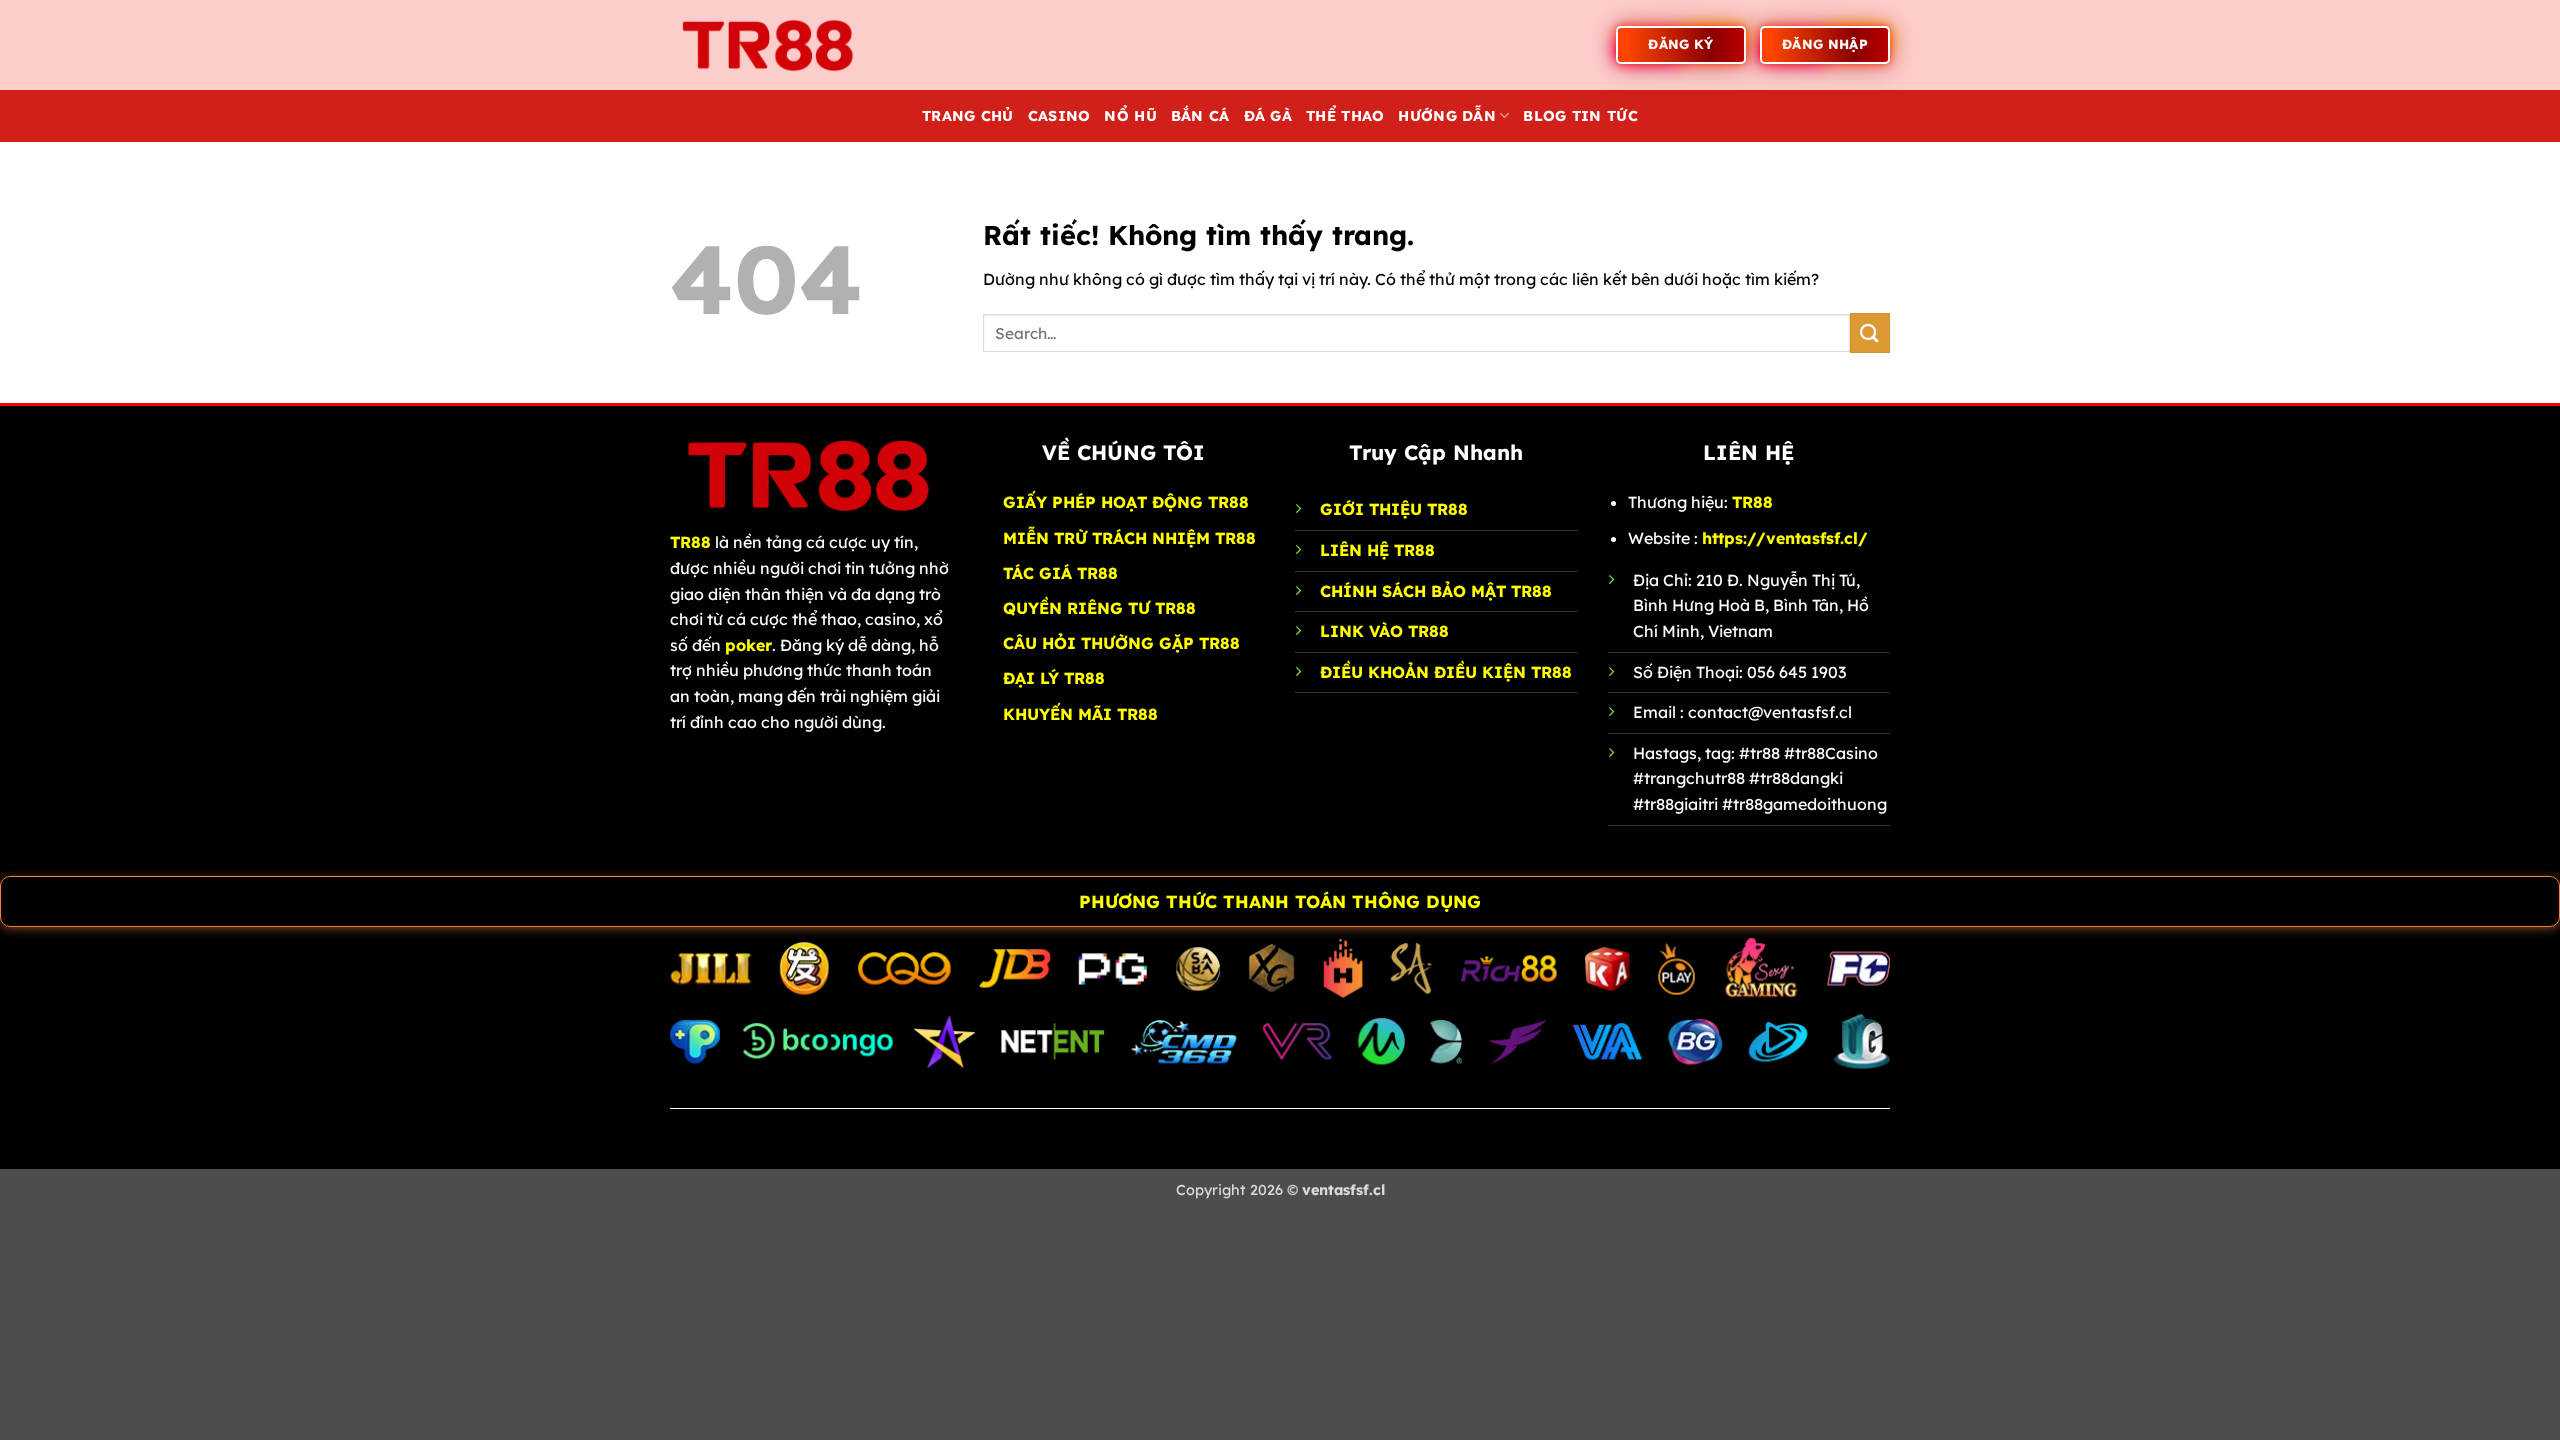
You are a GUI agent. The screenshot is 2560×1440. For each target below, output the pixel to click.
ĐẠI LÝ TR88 (1054, 678)
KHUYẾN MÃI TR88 (1080, 714)
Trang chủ (968, 116)
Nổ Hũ (1130, 116)
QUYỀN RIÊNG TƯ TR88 (1099, 608)
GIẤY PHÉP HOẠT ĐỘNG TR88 (1126, 502)
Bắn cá (1200, 116)
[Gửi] (1870, 332)
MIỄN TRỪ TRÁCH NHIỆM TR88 (1129, 538)
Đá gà (1268, 116)
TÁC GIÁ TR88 (1060, 573)
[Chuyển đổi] (20, 903)
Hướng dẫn (1447, 116)
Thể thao (1345, 116)
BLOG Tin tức (1580, 116)
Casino (1059, 116)
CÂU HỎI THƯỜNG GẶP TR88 (1121, 643)
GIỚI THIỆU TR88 (1394, 509)
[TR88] (770, 44)
